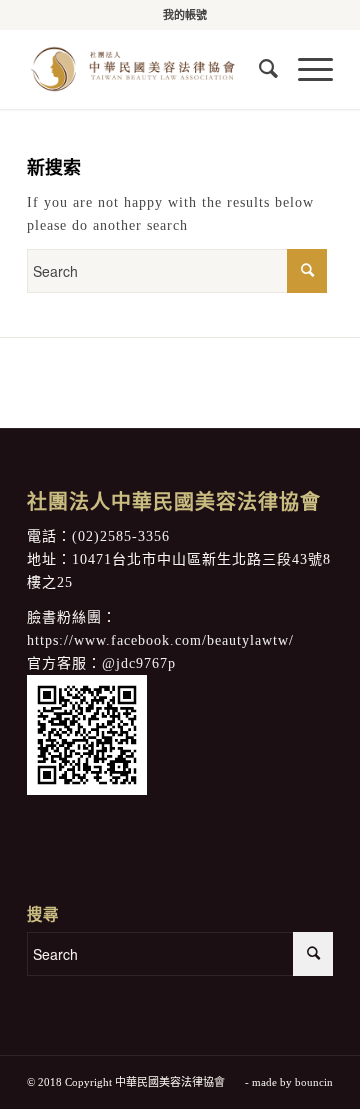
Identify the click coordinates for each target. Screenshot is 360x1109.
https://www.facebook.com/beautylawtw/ (160, 640)
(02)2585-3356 (121, 536)
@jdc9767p (139, 663)
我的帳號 (185, 15)
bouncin (314, 1082)
